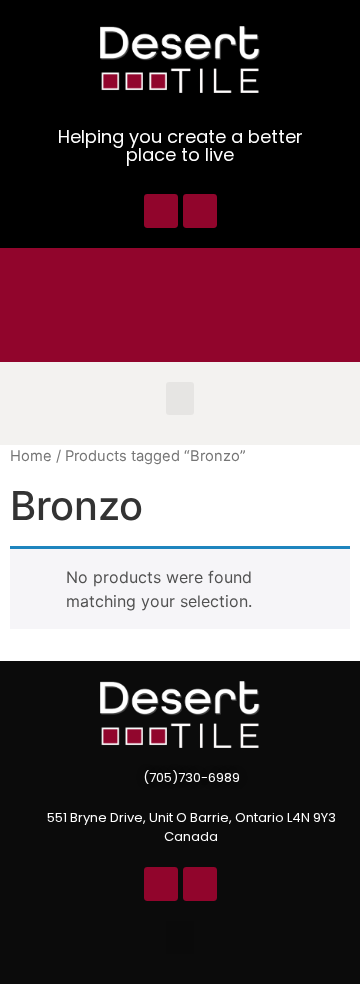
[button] (180, 398)
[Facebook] (161, 211)
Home (31, 456)
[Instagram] (200, 211)
